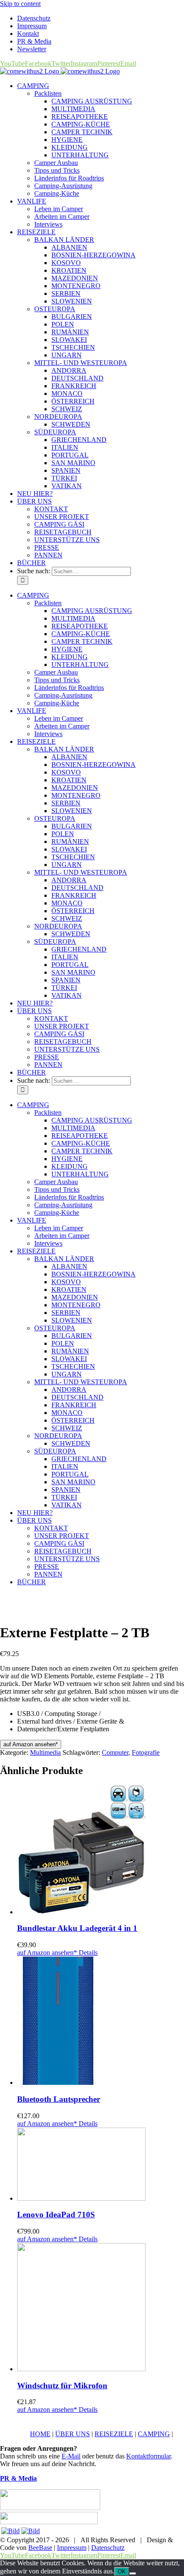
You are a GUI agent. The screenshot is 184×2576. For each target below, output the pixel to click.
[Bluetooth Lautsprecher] (101, 2022)
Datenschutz (108, 2548)
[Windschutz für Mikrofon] (101, 2308)
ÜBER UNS (73, 2434)
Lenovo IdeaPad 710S (56, 2215)
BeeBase (40, 2548)
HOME (40, 2434)
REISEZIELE (114, 2434)
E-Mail (71, 2456)
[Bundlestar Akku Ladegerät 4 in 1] (101, 1851)
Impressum (72, 2548)
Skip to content (20, 4)
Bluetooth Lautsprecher (59, 2099)
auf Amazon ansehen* (31, 1744)
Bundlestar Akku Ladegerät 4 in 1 (77, 1928)
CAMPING (154, 2434)
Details (87, 1953)
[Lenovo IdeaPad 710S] (101, 2165)
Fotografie (146, 1752)
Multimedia (45, 1752)
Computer (115, 1752)
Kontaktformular (148, 2456)
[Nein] (133, 2573)
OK (122, 2572)
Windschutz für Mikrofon (62, 2386)
